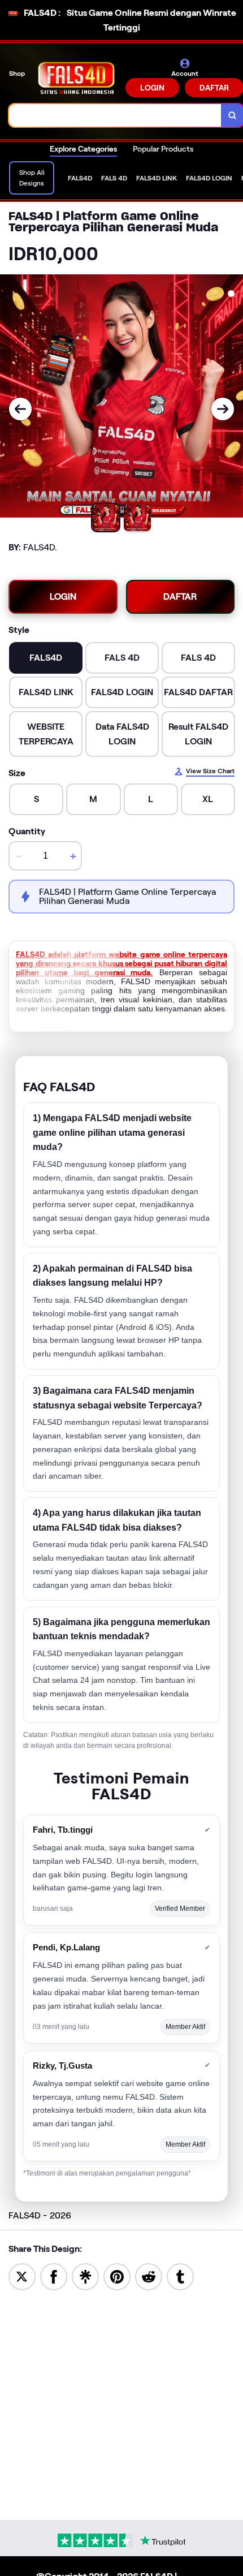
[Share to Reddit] (149, 2276)
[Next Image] (223, 409)
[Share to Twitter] (22, 2276)
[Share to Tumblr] (180, 2276)
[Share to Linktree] (85, 2276)
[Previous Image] (20, 409)
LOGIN (152, 88)
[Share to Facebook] (54, 2276)
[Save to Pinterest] (117, 2276)
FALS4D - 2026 (40, 2215)
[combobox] (115, 115)
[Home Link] (76, 78)
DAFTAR (180, 596)
